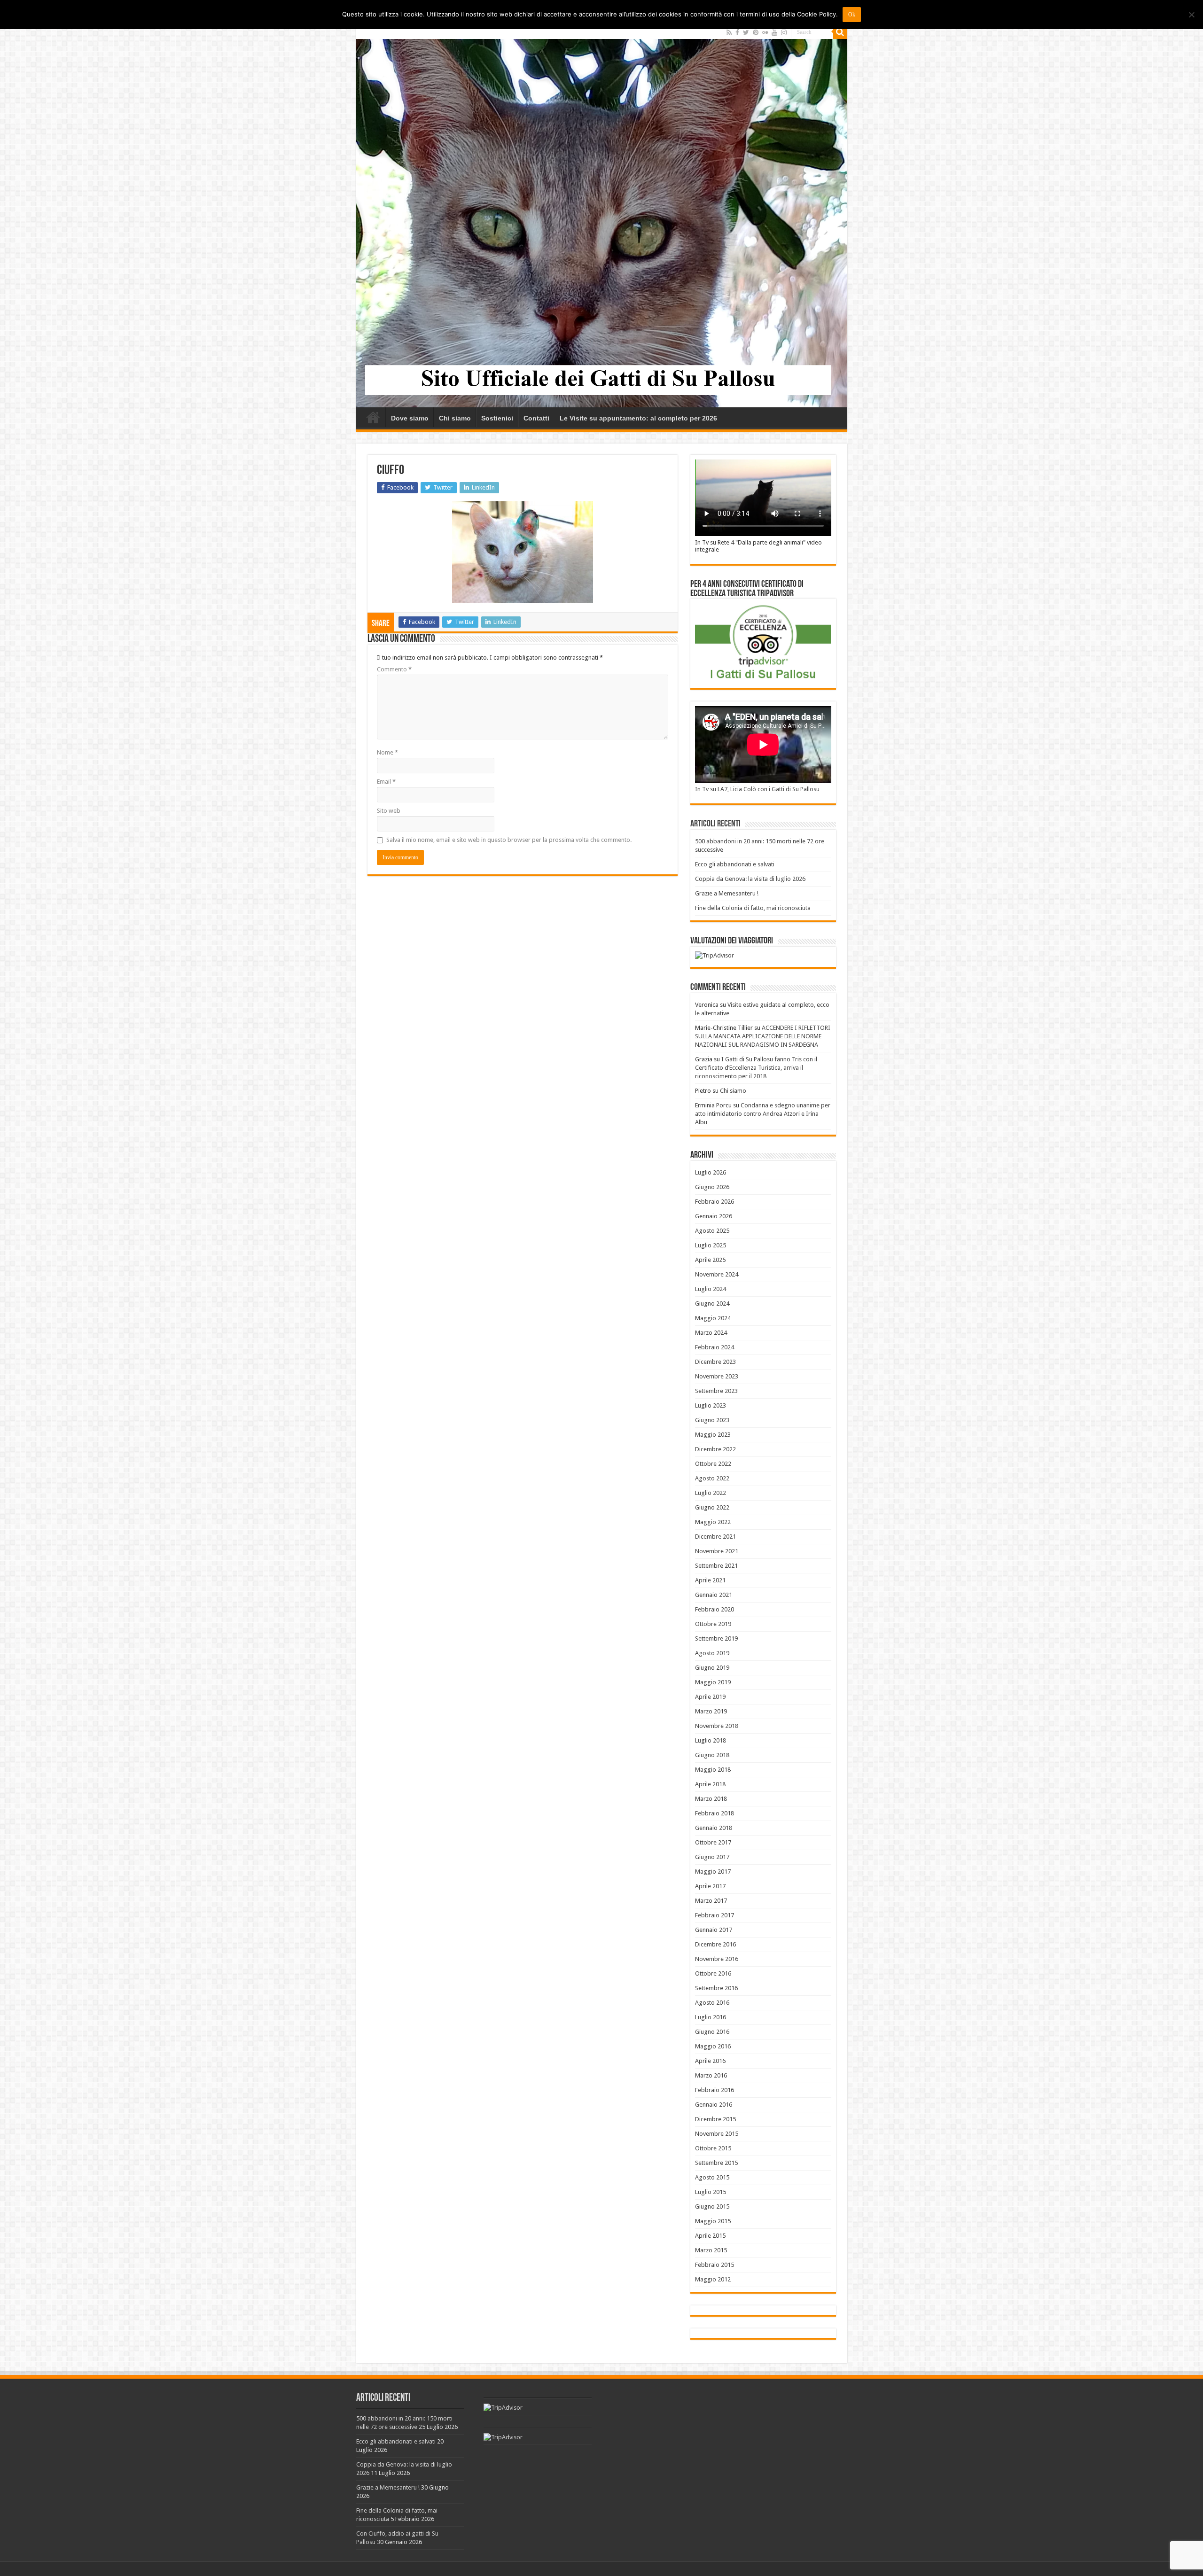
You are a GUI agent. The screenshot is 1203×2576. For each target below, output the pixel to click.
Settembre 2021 (716, 1566)
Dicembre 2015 (715, 2119)
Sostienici (497, 418)
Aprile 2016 (710, 2061)
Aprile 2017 (710, 1886)
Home (373, 417)
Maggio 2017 (713, 1872)
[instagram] (784, 32)
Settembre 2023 (716, 1391)
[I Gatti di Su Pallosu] (602, 216)
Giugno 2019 (712, 1668)
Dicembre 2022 (715, 1449)
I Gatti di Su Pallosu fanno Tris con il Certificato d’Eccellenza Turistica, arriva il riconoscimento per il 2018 (756, 1068)
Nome (387, 752)
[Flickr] (765, 32)
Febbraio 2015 (715, 2265)
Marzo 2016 (711, 2075)
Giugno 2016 (712, 2032)
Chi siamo (455, 418)
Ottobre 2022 (713, 1464)
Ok (852, 15)
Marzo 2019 (711, 1711)
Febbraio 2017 (715, 1915)
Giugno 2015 (712, 2206)
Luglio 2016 (711, 2017)
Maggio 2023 (713, 1435)
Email (386, 782)
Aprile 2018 (710, 1784)
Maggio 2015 (713, 2221)
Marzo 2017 (711, 1901)
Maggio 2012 (713, 2279)
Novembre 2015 (717, 2134)
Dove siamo (410, 418)
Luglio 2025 (711, 1245)
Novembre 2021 (717, 1551)
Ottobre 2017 (713, 1842)
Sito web (389, 811)
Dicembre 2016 (715, 1944)
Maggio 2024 (713, 1318)
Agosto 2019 (712, 1653)
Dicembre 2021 (715, 1537)
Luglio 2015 (711, 2192)
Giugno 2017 (712, 1857)
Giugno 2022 (712, 1507)
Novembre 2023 (717, 1376)
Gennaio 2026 (714, 1216)
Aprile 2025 (710, 1260)
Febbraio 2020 (715, 1609)
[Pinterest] (756, 32)
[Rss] (729, 32)
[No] (1191, 15)
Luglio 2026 (711, 1172)
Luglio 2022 (711, 1493)
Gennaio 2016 (714, 2105)
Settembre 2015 (716, 2163)
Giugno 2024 (712, 1304)
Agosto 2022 (712, 1478)
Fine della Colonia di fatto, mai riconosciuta (753, 908)
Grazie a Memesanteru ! (727, 893)
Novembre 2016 (717, 1959)
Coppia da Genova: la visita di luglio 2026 (750, 879)
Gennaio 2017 (714, 1930)
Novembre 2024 (717, 1274)
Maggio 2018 (713, 1770)
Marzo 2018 (711, 1799)
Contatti (536, 418)
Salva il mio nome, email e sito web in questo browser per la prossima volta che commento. (509, 840)
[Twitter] (746, 32)
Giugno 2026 (712, 1187)
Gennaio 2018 (714, 1828)
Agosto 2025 (712, 1231)
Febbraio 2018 (715, 1813)
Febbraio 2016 (715, 2090)
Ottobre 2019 (713, 1624)
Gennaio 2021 (714, 1595)
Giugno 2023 (712, 1420)
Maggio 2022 (713, 1522)
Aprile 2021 (710, 1580)
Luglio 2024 (711, 1289)
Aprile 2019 (710, 1697)
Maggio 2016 (713, 2046)
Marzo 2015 (711, 2250)
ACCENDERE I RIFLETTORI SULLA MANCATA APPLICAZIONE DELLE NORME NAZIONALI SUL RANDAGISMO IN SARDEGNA (763, 1036)
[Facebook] (737, 32)
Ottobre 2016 (713, 1973)
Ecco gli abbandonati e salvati (735, 864)
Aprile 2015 (710, 2236)
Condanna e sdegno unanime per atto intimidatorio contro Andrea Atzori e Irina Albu (763, 1114)
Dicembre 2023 (715, 1362)
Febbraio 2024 (715, 1347)
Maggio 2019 (713, 1682)
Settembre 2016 (716, 1988)
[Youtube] (774, 32)
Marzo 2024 (711, 1333)
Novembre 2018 (717, 1726)
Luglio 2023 (711, 1405)
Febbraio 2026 (715, 1202)
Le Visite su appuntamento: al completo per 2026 (638, 418)
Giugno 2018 (712, 1755)
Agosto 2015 (712, 2177)
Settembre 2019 (716, 1638)
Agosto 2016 (712, 2003)
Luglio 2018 (711, 1740)
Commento (394, 669)
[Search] (840, 32)
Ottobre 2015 (713, 2148)
